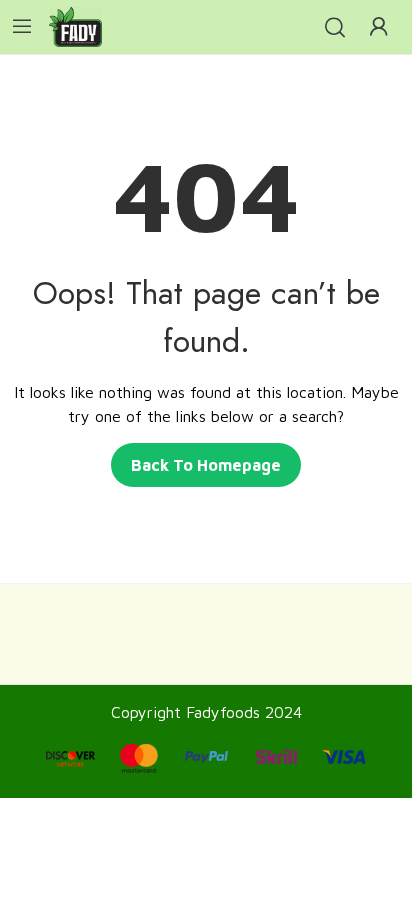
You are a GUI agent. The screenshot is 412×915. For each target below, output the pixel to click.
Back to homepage (206, 465)
